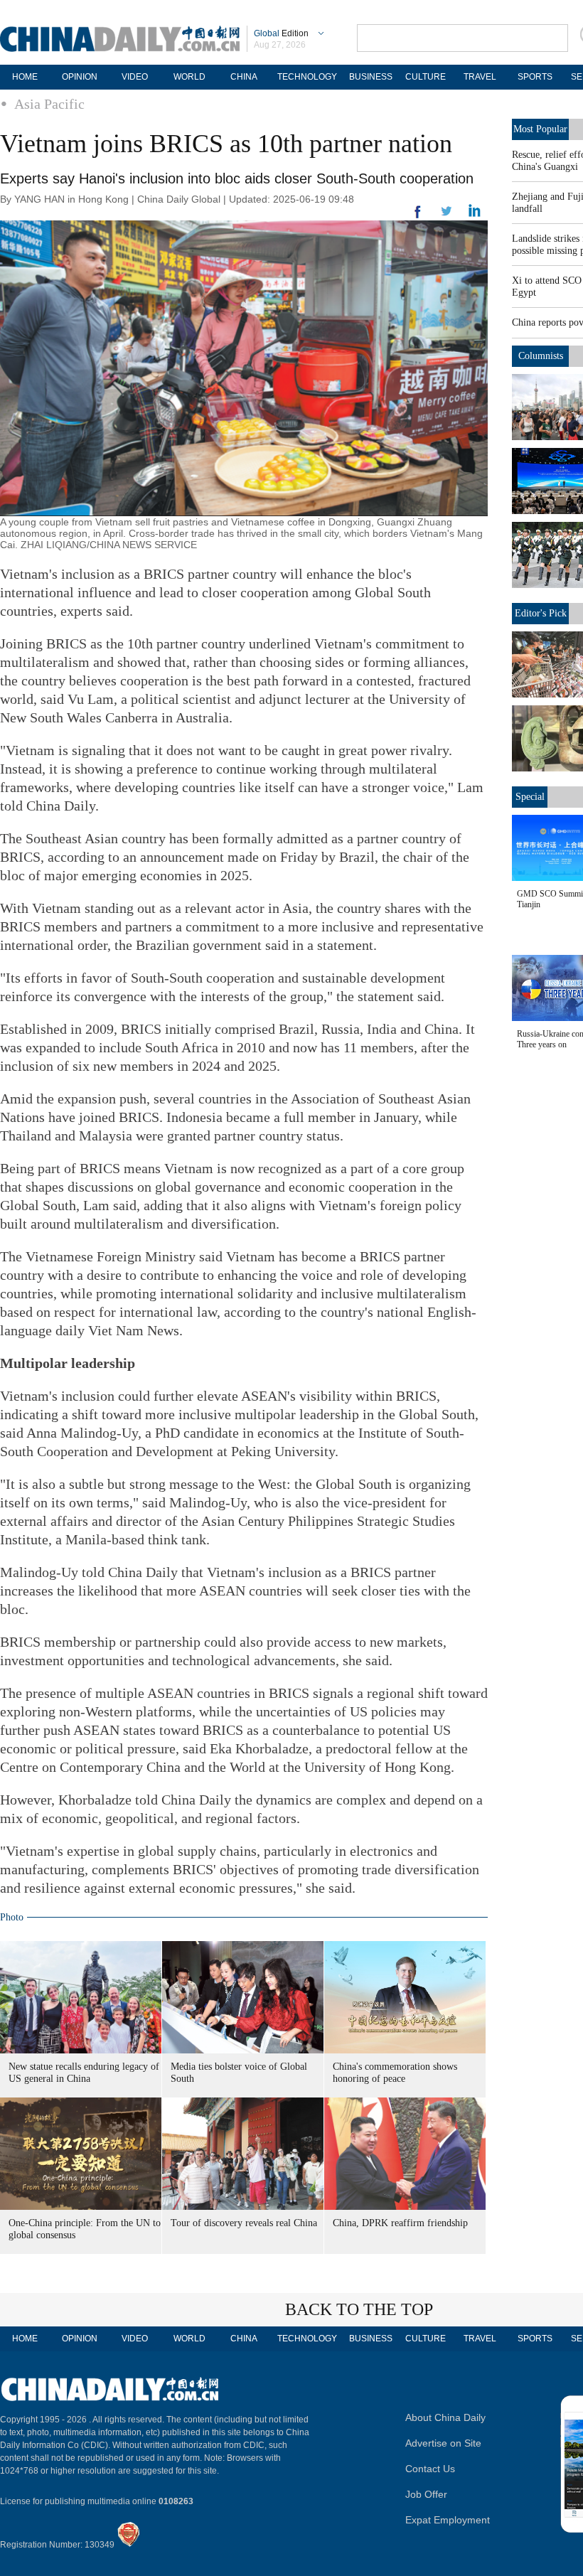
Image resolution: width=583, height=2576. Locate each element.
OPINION (80, 77)
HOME (25, 77)
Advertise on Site (443, 2443)
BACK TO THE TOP (359, 2309)
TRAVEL (480, 77)
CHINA (244, 77)
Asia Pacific (49, 104)
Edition (281, 33)
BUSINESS (371, 77)
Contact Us (430, 2469)
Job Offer (426, 2494)
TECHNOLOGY (307, 77)
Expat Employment (448, 2520)
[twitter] (475, 214)
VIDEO (135, 77)
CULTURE (426, 77)
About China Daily (445, 2417)
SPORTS (535, 77)
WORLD (189, 77)
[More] (418, 218)
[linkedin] (446, 215)
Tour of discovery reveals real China (244, 2223)
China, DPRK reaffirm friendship (400, 2223)
